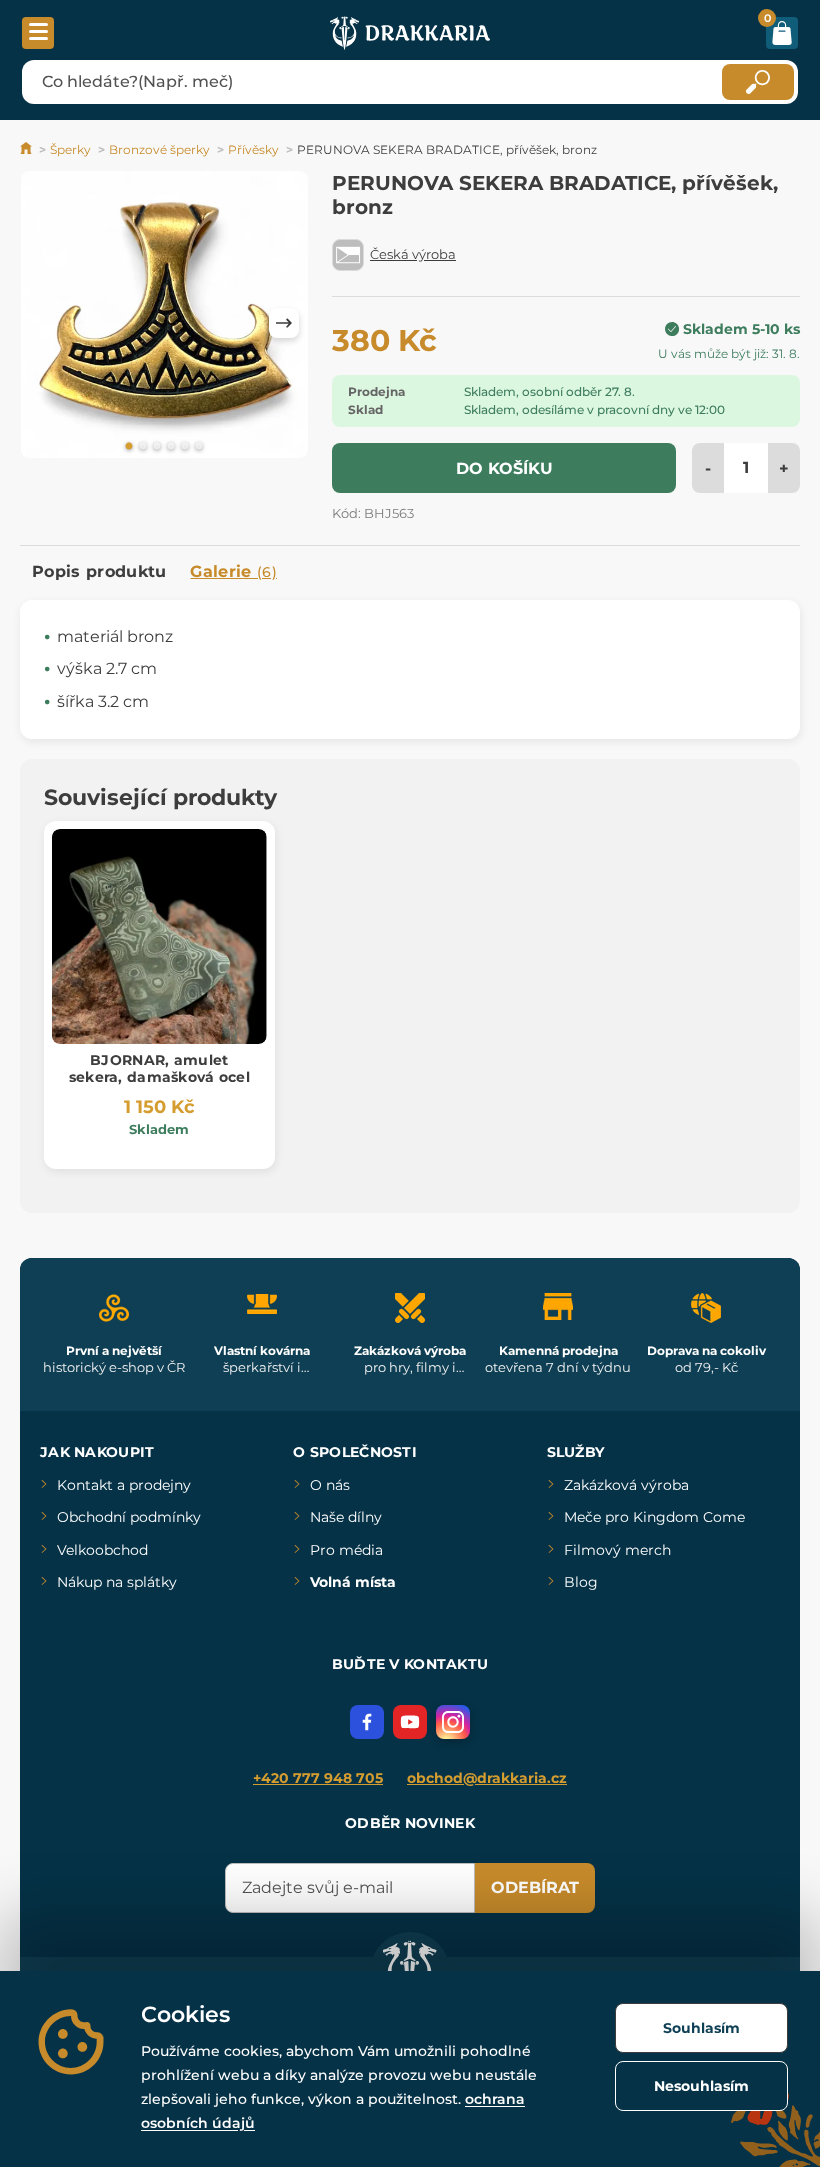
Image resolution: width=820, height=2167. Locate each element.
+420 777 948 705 (318, 1778)
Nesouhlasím (701, 2086)
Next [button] (284, 323)
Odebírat (535, 1887)
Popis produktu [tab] (99, 571)
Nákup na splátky (117, 1582)
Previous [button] (45, 323)
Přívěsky (253, 149)
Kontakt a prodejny (124, 1485)
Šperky (70, 149)
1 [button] (129, 447)
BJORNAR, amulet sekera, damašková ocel (159, 1068)
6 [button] (199, 447)
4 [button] (171, 447)
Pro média (346, 1550)
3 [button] (157, 447)
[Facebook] (367, 1722)
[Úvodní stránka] (27, 149)
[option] (164, 318)
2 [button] (143, 447)
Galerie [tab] (233, 571)
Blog (581, 1582)
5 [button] (185, 447)
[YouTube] (410, 1722)
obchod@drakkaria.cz (487, 1778)
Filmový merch (617, 1550)
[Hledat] (758, 82)
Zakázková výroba (626, 1485)
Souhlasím (701, 2028)
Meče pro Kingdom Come (654, 1517)
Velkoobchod (102, 1550)
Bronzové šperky (159, 149)
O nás (330, 1485)
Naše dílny (346, 1517)
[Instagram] (453, 1722)
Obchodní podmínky (129, 1517)
